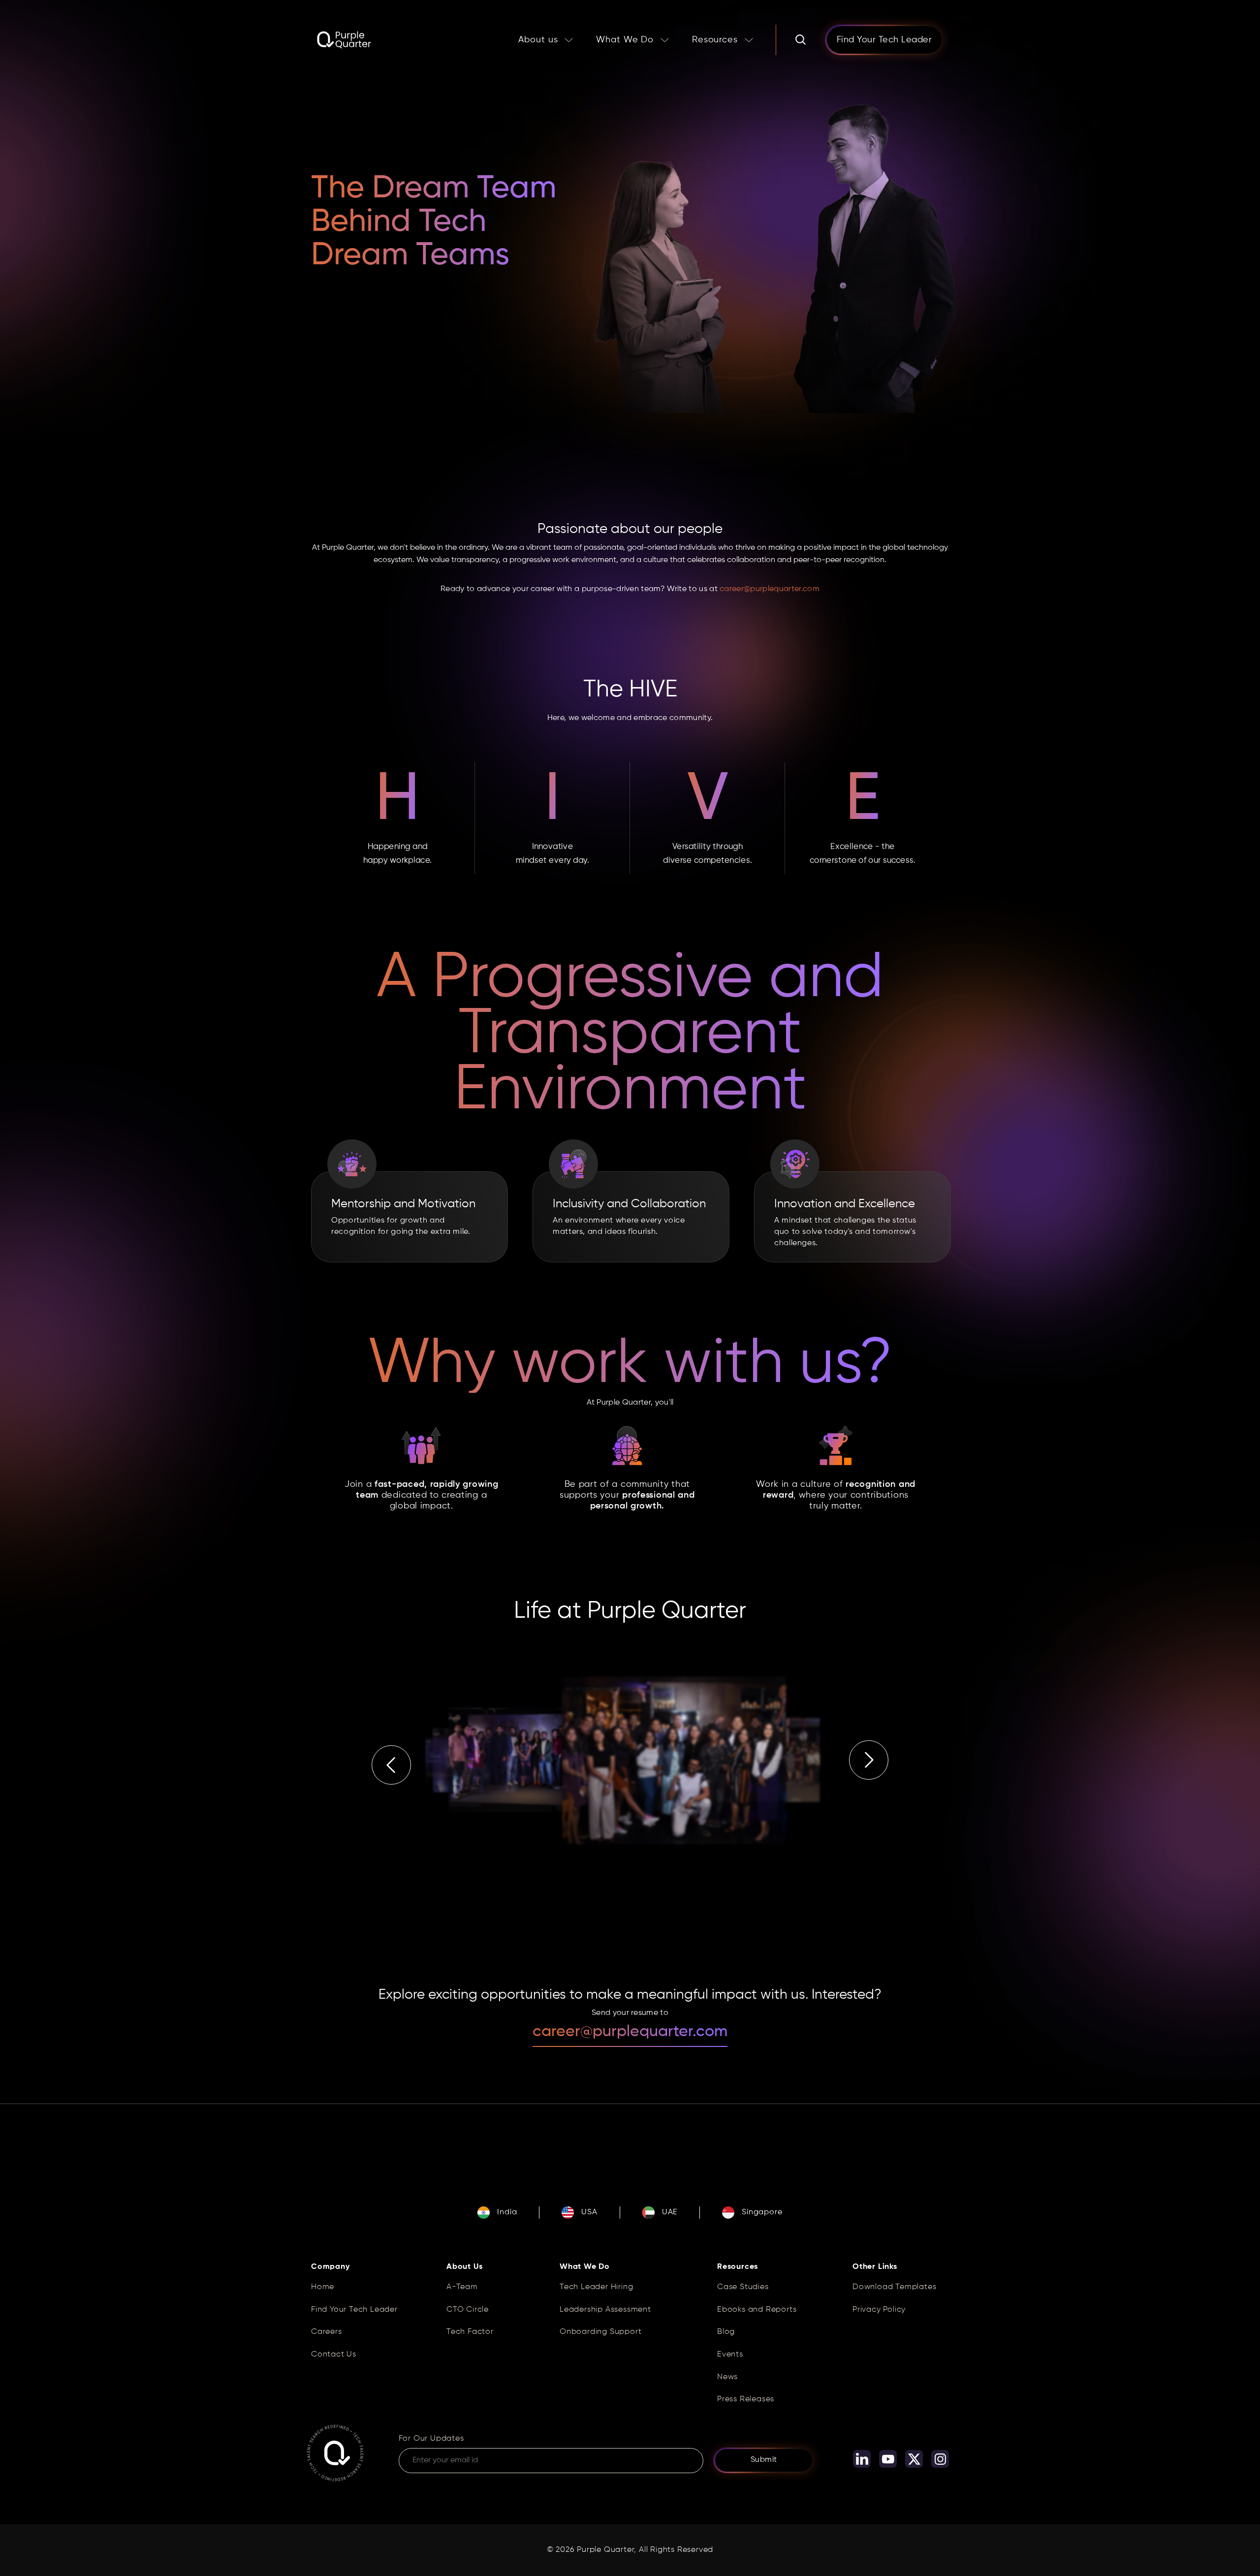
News (727, 2377)
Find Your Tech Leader (354, 2310)
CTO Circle (468, 2310)
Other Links (875, 2267)
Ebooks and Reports (757, 2310)
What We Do (625, 40)
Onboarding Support (600, 2332)
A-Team (462, 2287)
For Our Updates (431, 2439)
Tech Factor (470, 2332)
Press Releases (746, 2399)
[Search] (801, 40)
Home (323, 2287)
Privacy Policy (879, 2310)
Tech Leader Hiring (596, 2287)
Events (730, 2355)
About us (538, 40)
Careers (327, 2332)
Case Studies (743, 2287)
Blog (726, 2332)
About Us (464, 2267)
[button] (391, 1762)
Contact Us (334, 2355)
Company (331, 2267)
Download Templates (894, 2287)
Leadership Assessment (605, 2310)
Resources (715, 40)
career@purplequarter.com (770, 589)
